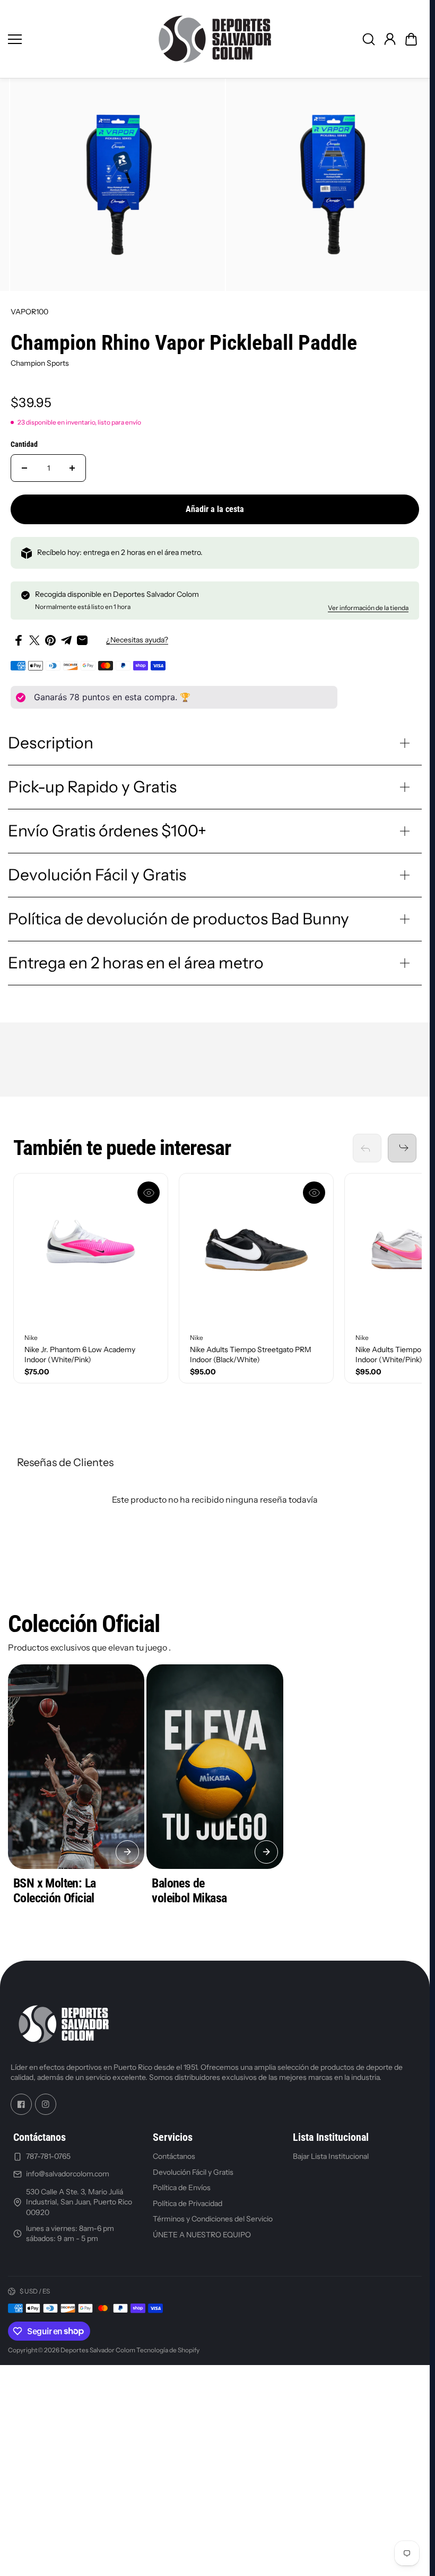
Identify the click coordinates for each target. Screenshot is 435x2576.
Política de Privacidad (188, 2203)
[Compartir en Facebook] (19, 640)
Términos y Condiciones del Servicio (213, 2219)
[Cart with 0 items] (411, 39)
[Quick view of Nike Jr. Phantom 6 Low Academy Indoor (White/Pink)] (149, 1193)
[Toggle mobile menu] (76, 39)
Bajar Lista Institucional (331, 2156)
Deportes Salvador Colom (98, 2350)
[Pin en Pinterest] (50, 640)
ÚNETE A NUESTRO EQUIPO (202, 2235)
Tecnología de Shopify (168, 2350)
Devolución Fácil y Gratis (193, 2172)
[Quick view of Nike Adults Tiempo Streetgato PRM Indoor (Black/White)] (314, 1193)
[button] (411, 39)
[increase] (72, 468)
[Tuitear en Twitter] (34, 640)
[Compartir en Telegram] (66, 640)
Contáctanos (174, 2156)
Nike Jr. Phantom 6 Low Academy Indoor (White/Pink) (80, 1355)
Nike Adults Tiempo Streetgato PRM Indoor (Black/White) (251, 1355)
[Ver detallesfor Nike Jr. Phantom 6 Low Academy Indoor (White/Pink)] (91, 1250)
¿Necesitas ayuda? (137, 640)
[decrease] (24, 468)
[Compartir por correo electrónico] (82, 640)
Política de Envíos (182, 2187)
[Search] (369, 39)
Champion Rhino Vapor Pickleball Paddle (184, 343)
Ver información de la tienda (368, 608)
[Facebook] (21, 2104)
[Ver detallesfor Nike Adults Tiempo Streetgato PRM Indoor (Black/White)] (256, 1250)
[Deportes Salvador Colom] (215, 39)
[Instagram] (46, 2104)
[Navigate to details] (127, 1852)
